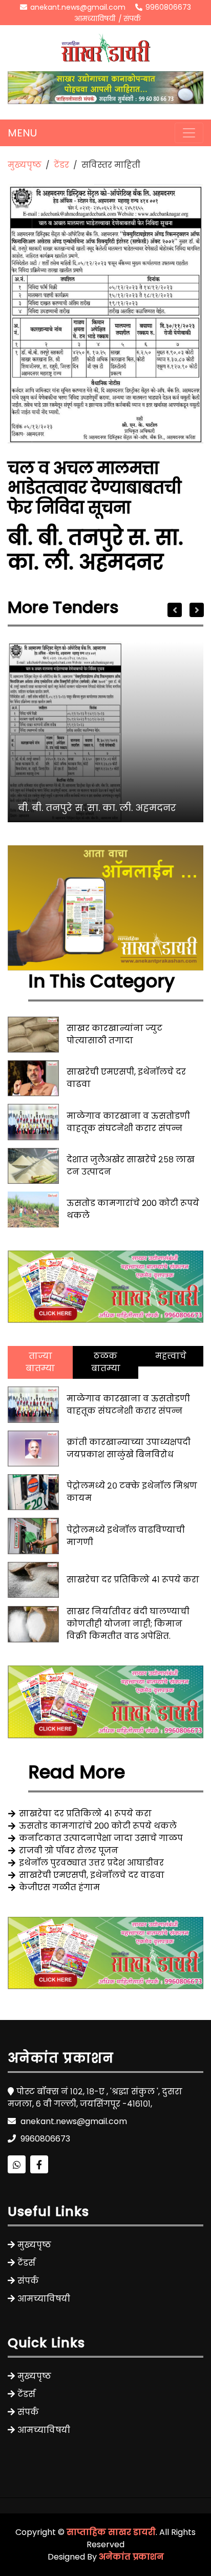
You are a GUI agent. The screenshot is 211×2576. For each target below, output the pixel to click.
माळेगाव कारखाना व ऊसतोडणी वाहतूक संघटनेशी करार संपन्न (128, 1122)
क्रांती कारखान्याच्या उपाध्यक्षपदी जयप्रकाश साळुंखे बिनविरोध (129, 1448)
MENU (22, 133)
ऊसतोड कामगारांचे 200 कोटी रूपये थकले (98, 1826)
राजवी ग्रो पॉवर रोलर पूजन (69, 1850)
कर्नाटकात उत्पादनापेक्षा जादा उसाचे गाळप (101, 1838)
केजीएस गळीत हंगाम (59, 1887)
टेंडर (61, 165)
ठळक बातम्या (106, 1362)
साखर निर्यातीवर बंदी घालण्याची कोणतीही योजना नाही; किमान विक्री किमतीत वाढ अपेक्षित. (128, 1624)
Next (197, 610)
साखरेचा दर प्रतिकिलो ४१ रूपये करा (133, 1580)
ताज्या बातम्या (40, 1362)
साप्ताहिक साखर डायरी (111, 2532)
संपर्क (132, 18)
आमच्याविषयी (95, 18)
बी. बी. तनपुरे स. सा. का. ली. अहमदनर (97, 808)
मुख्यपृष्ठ (25, 165)
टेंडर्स (26, 2263)
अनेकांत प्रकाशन (131, 2557)
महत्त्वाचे (171, 1356)
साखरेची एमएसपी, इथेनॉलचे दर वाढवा (92, 1875)
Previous (175, 610)
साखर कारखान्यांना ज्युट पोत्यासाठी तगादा (114, 1034)
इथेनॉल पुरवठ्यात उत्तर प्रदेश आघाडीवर (91, 1863)
